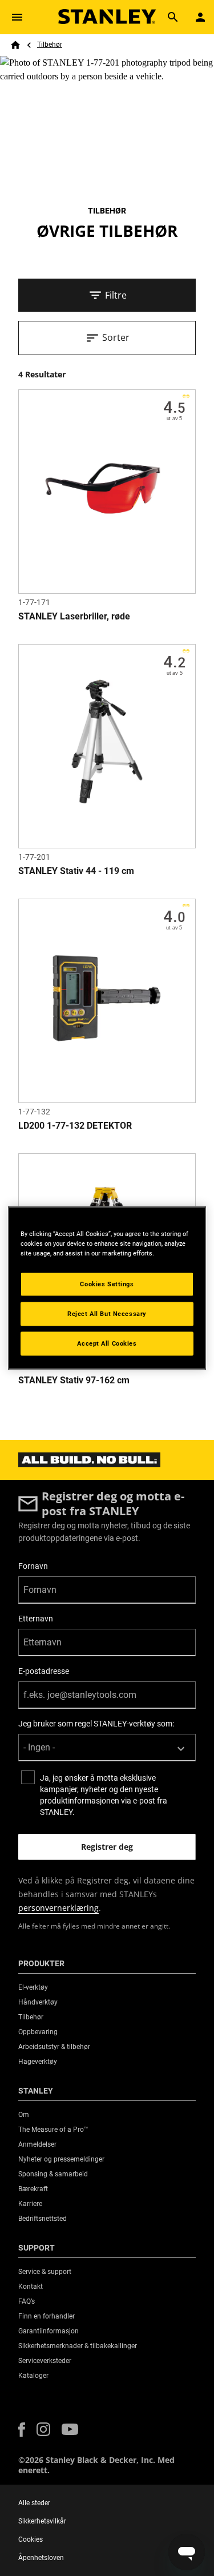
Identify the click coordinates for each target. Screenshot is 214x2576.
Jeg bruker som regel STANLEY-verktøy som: (96, 1724)
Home (15, 45)
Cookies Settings (107, 1284)
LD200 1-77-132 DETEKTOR (75, 1126)
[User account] (200, 17)
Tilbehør (50, 45)
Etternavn (36, 1619)
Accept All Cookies (107, 1343)
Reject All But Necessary (107, 1314)
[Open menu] (17, 17)
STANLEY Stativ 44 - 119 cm (76, 871)
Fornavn (33, 1566)
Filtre (116, 295)
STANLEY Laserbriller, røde (74, 616)
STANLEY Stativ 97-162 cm (74, 1380)
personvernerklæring (58, 1908)
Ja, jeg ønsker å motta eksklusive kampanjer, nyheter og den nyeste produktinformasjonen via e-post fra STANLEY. (104, 1795)
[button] (22, 2430)
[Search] (173, 17)
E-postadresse (44, 1671)
